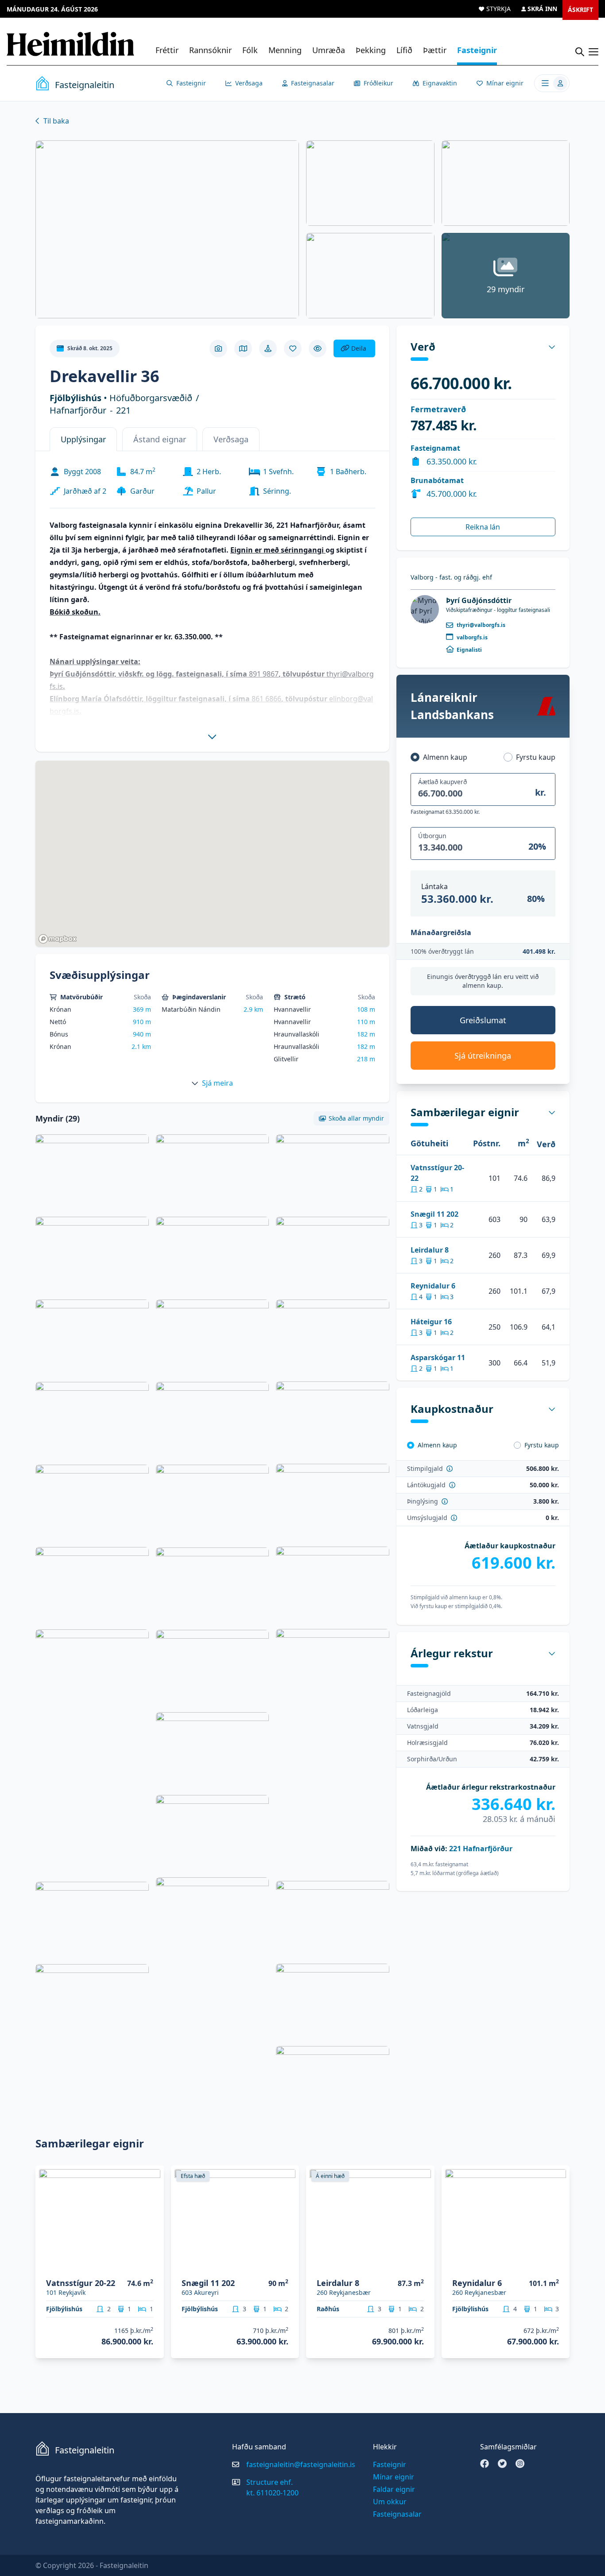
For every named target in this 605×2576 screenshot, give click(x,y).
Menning (285, 50)
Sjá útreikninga (483, 1056)
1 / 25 (422, 2265)
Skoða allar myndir (356, 1118)
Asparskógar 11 (438, 1358)
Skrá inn (542, 9)
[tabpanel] (212, 600)
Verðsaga (249, 83)
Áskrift (580, 10)
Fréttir (167, 50)
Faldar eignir (394, 2489)
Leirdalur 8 (430, 1250)
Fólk (250, 50)
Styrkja (498, 9)
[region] (212, 854)
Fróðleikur (378, 83)
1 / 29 (287, 2265)
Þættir (435, 50)
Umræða (329, 50)
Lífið (404, 50)
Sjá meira (217, 1083)
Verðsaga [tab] (231, 439)
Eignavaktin (440, 83)
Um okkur (390, 2502)
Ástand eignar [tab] (160, 439)
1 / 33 (152, 2265)
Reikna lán (483, 527)
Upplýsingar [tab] (83, 439)
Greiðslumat (483, 1020)
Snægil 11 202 (434, 1214)
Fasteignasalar (313, 83)
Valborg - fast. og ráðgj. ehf (451, 577)
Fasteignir (477, 50)
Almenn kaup (445, 757)
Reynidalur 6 (433, 1286)
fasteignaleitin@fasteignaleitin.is (301, 2464)
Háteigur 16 (431, 1322)
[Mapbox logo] (58, 939)
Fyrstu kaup (536, 757)
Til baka (56, 121)
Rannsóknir (210, 50)
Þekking (371, 50)
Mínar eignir (505, 83)
